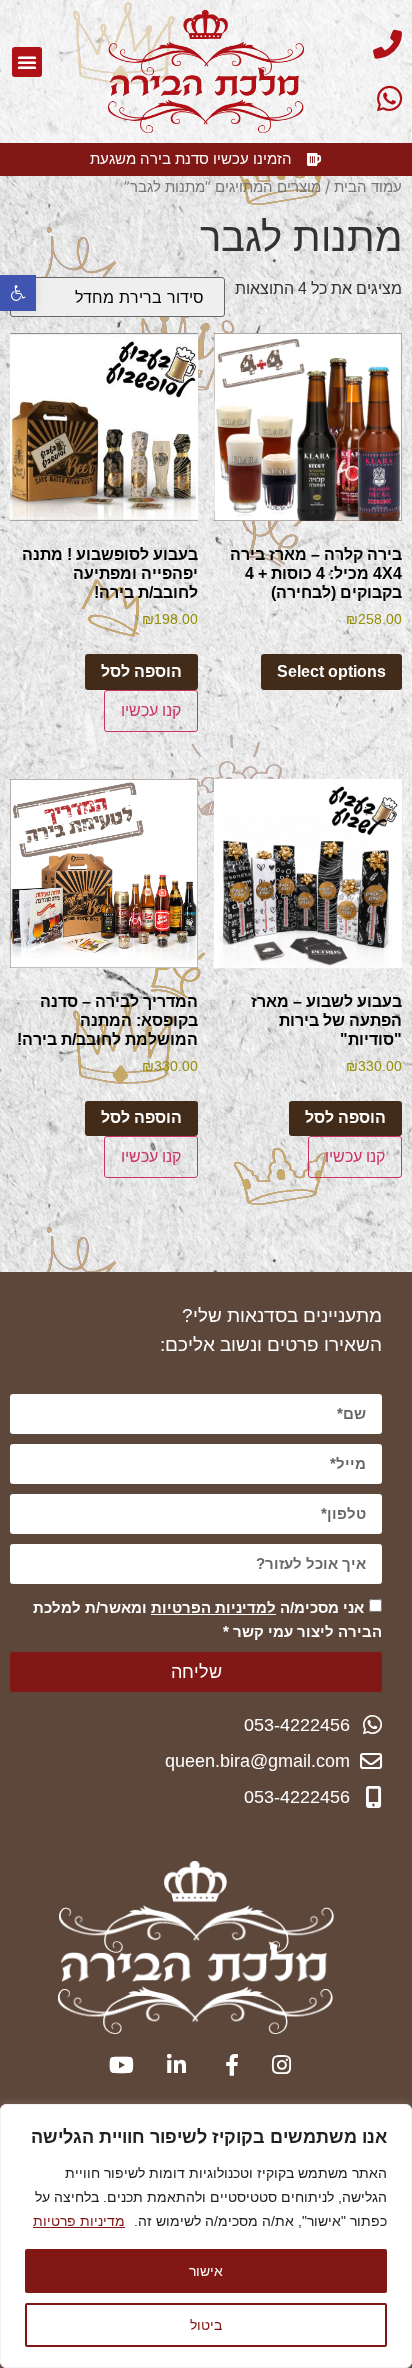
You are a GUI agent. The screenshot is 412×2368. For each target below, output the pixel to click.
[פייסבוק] (222, 2065)
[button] (18, 293)
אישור (206, 2270)
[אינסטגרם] (275, 2065)
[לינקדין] (170, 2065)
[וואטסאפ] (353, 98)
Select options (331, 671)
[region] (206, 2236)
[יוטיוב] (117, 2065)
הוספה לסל (141, 671)
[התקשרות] (353, 44)
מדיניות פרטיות (79, 2221)
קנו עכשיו (151, 710)
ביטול (206, 2324)
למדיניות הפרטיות (213, 1607)
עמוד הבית (368, 187)
